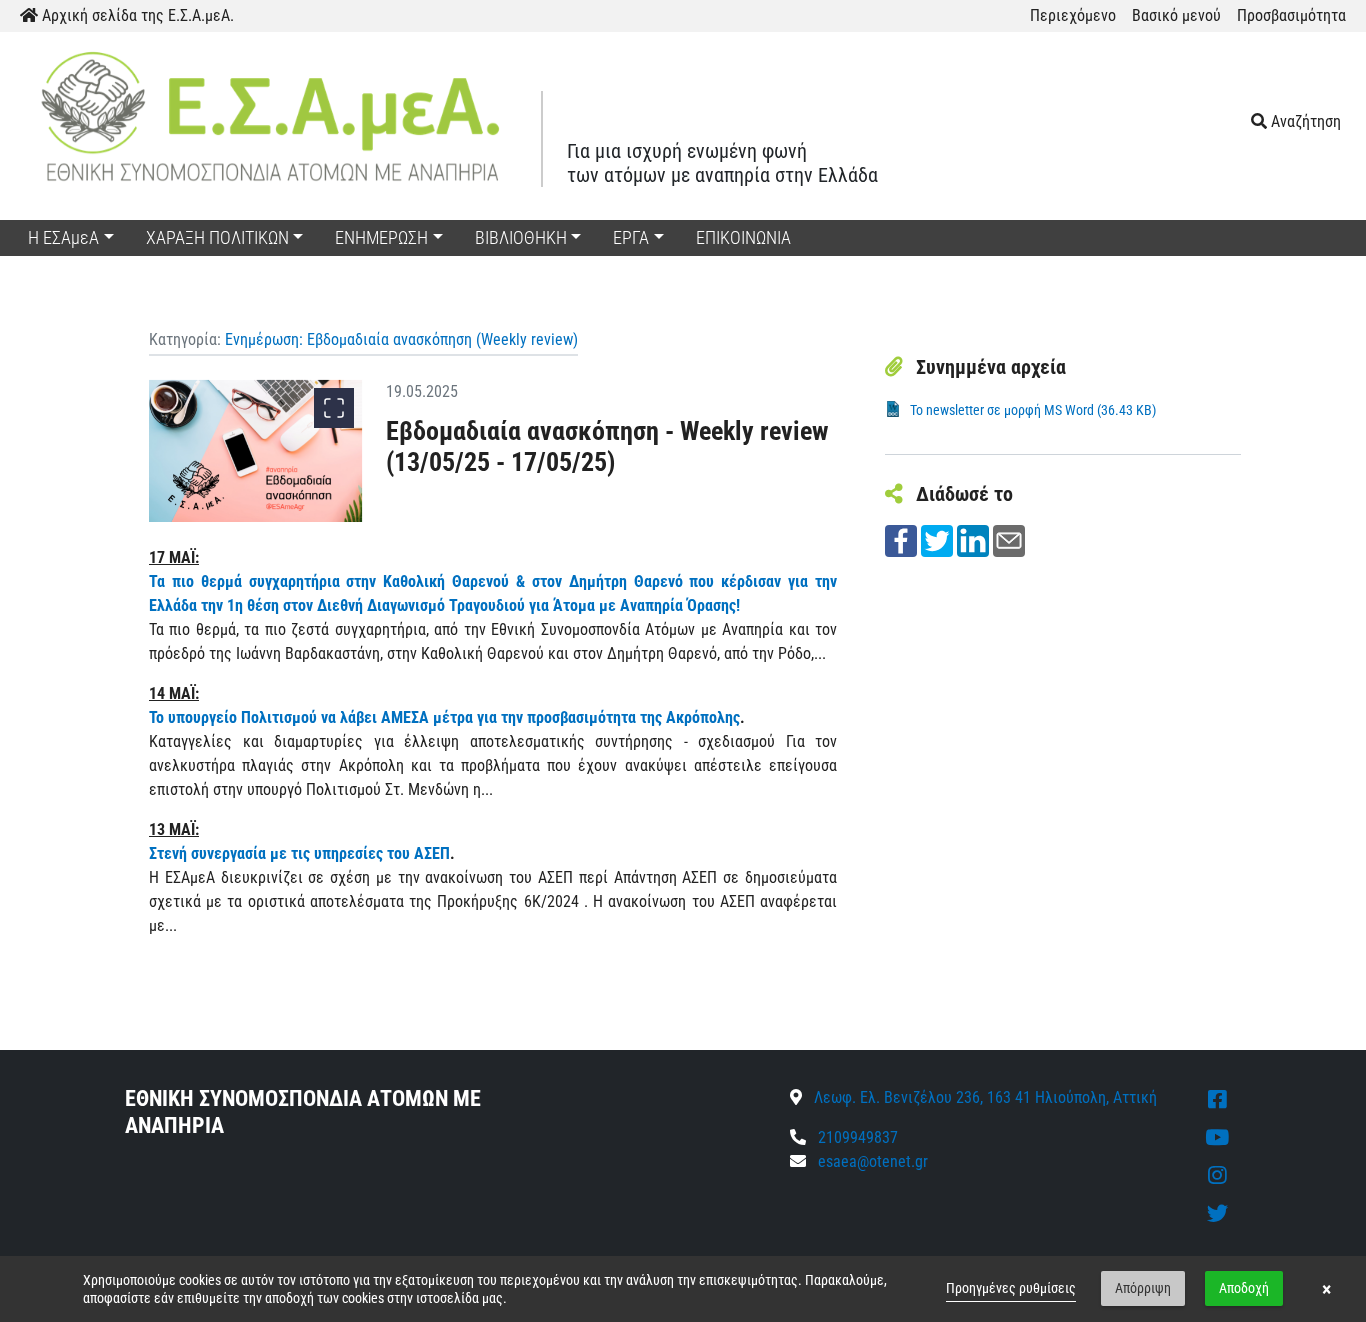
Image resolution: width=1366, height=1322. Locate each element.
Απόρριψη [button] (1143, 1288)
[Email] (1009, 539)
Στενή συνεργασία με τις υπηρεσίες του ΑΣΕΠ (299, 853)
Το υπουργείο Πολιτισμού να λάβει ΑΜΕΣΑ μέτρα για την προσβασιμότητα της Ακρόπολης (444, 717)
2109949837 (856, 1137)
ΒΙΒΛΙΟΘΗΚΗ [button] (521, 237)
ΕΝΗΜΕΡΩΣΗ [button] (381, 237)
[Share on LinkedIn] (973, 539)
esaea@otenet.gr (873, 1161)
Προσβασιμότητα (1291, 15)
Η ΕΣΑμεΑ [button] (63, 237)
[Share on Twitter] (937, 539)
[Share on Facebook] (901, 539)
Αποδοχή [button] (1244, 1288)
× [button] (1326, 1289)
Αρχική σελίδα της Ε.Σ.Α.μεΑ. (136, 15)
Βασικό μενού (1176, 15)
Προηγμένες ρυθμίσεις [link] (1011, 1288)
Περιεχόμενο (1073, 15)
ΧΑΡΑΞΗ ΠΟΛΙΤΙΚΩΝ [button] (217, 237)
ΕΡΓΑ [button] (631, 237)
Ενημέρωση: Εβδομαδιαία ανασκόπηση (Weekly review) (401, 339)
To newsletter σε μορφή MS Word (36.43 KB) (1033, 410)
